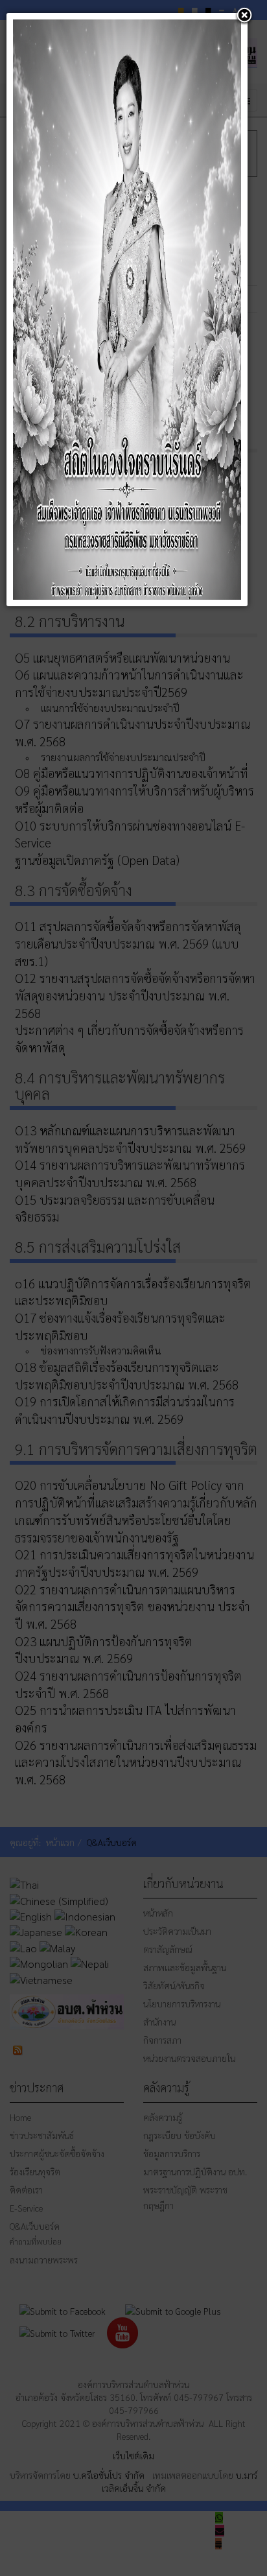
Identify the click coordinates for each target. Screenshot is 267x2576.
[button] (244, 16)
